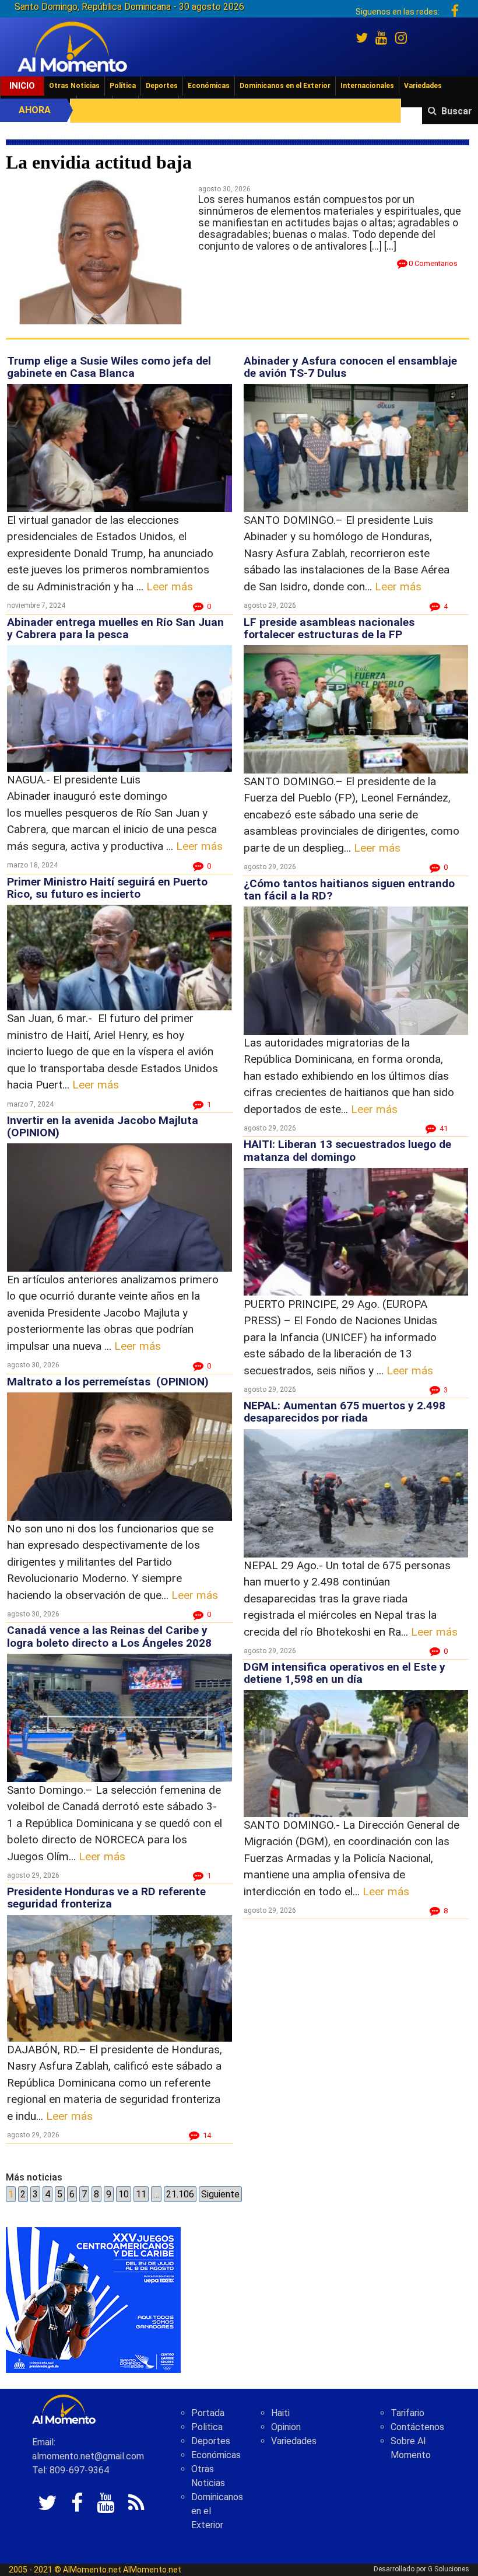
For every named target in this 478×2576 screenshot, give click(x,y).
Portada (208, 2413)
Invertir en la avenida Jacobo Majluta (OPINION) (103, 1126)
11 (141, 2194)
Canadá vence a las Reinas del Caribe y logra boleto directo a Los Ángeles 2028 (109, 1636)
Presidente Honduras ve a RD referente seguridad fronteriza (106, 1898)
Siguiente (220, 2194)
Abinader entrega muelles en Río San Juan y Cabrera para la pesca (115, 628)
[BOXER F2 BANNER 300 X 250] (93, 2299)
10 (124, 2194)
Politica (207, 2427)
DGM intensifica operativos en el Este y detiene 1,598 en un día (345, 1673)
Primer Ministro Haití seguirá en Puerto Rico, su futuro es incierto (107, 888)
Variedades (423, 86)
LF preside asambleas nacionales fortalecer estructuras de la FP (329, 628)
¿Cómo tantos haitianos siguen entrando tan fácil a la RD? (349, 890)
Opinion (286, 2427)
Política (123, 86)
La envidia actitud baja (99, 162)
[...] (390, 246)
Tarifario (407, 2413)
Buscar (457, 111)
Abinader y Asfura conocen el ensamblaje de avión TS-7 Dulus (350, 367)
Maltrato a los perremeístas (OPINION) (108, 1382)
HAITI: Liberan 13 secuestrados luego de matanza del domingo (347, 1150)
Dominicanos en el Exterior (285, 86)
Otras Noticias (74, 86)
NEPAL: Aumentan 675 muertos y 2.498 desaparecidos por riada (345, 1412)
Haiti (280, 2413)
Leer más (170, 587)
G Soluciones (449, 2569)
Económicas (209, 86)
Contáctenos (417, 2427)
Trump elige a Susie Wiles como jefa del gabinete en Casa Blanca (109, 367)
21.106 (180, 2194)
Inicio (22, 86)
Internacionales (367, 86)
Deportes (162, 86)
